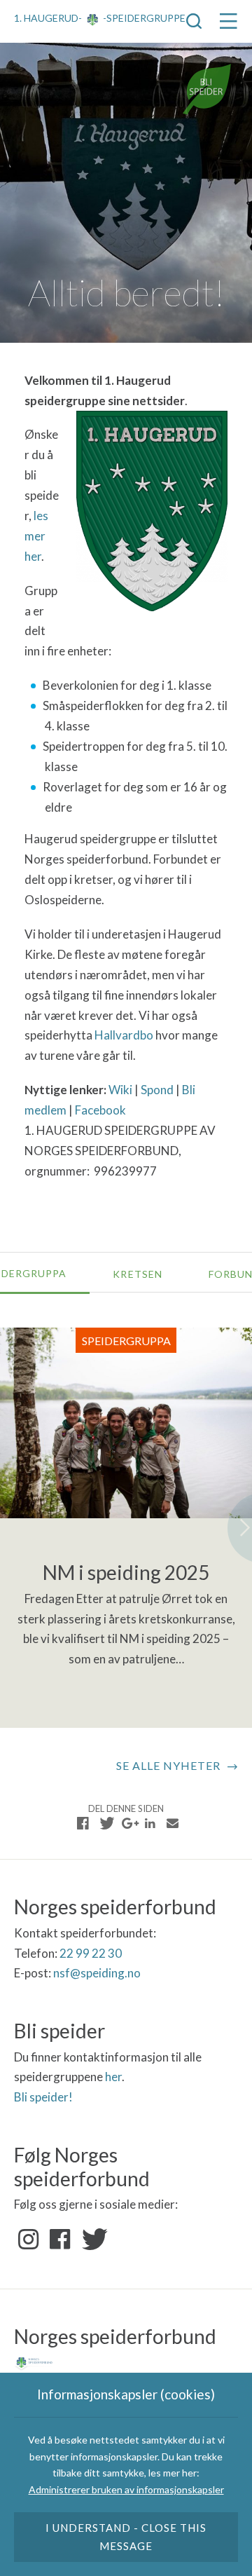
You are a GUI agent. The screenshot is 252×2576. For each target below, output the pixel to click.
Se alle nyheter (168, 1765)
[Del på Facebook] (83, 1823)
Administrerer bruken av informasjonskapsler (126, 2489)
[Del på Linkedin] (150, 1823)
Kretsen (137, 1274)
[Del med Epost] (172, 1823)
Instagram (29, 2240)
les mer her (36, 536)
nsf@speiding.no (97, 1973)
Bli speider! (43, 2097)
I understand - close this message (126, 2537)
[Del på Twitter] (106, 1823)
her (113, 2077)
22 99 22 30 (91, 1953)
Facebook (100, 1110)
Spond (157, 1090)
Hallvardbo (124, 1035)
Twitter (92, 2240)
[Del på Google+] (128, 1823)
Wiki (120, 1090)
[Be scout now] (207, 88)
